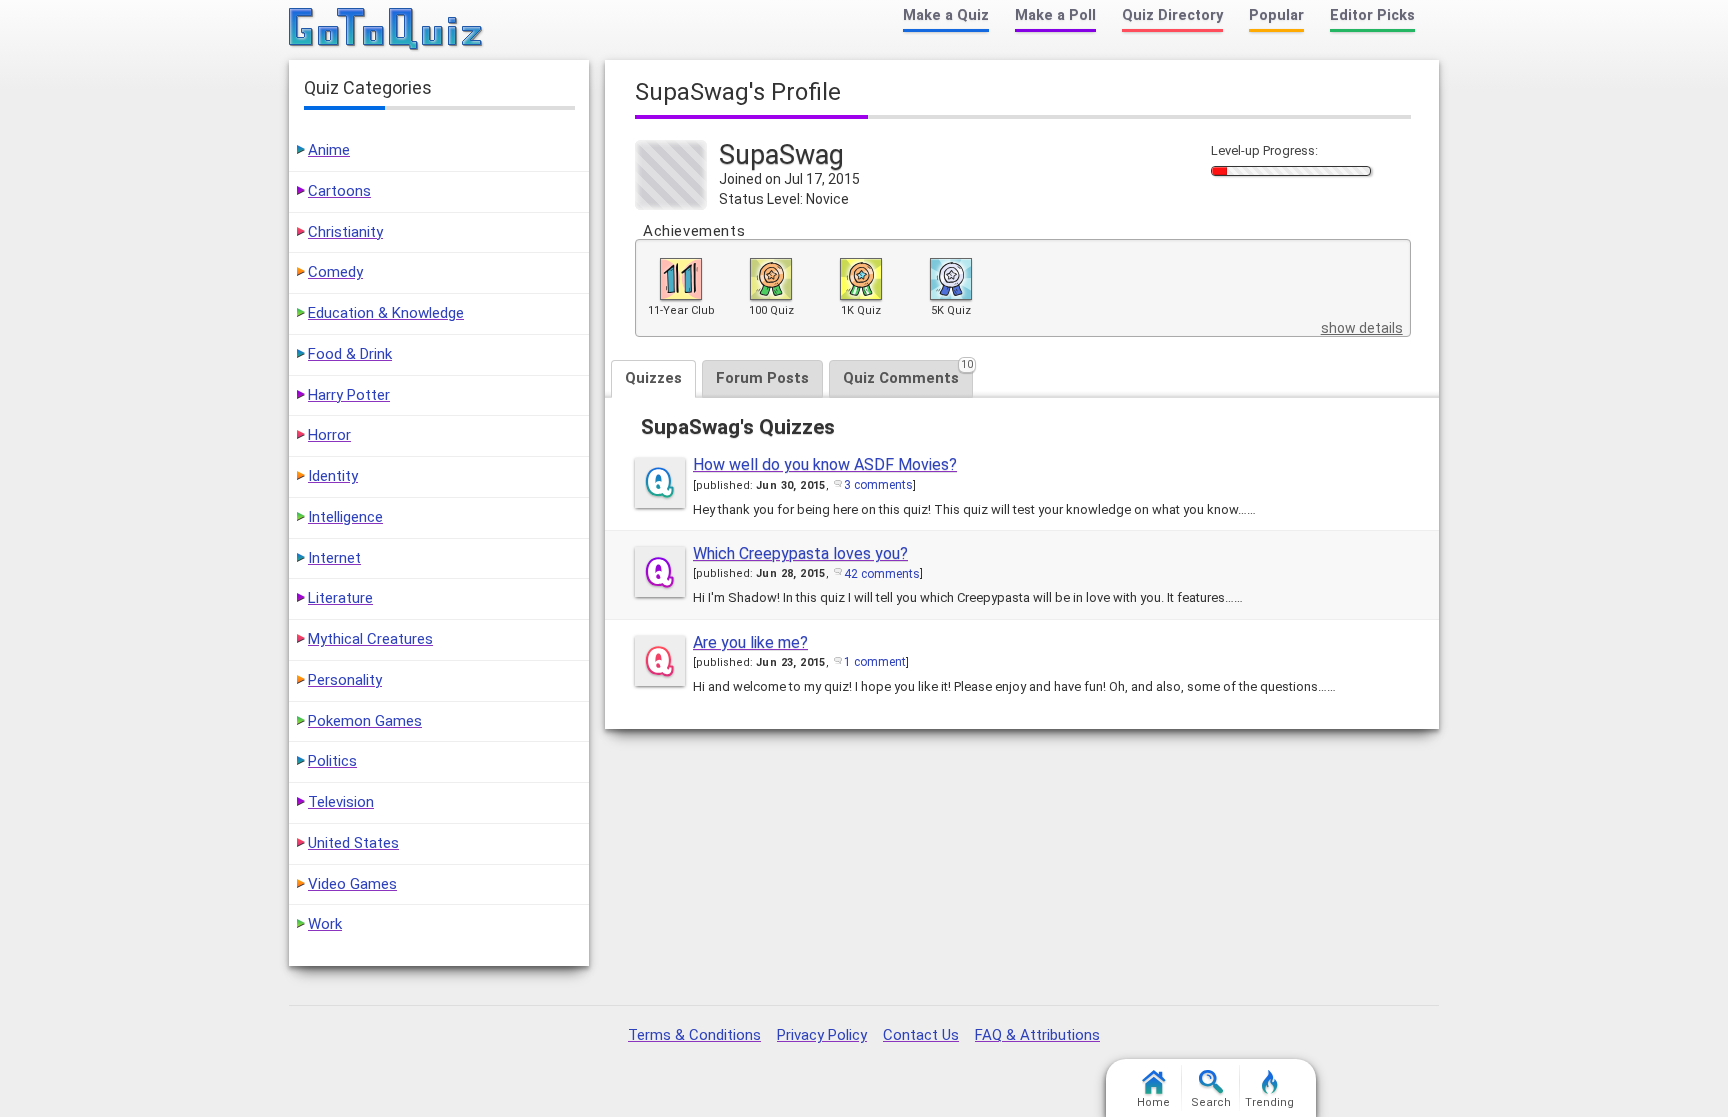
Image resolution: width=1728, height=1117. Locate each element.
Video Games (352, 884)
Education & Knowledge (386, 313)
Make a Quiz (946, 15)
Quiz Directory (1172, 15)
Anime (329, 150)
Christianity (345, 232)
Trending (1269, 1102)
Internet (334, 558)
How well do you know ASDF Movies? (825, 464)
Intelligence (345, 517)
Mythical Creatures (370, 639)
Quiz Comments (908, 373)
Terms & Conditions (694, 1035)
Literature (340, 598)
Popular (1276, 15)
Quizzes (653, 378)
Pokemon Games (365, 721)
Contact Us (921, 1035)
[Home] (386, 30)
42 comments (882, 574)
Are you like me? (750, 642)
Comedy (335, 272)
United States (353, 843)
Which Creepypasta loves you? (800, 553)
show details (1362, 328)
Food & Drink (350, 354)
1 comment (875, 662)
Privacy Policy (822, 1035)
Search (1211, 1102)
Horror (329, 435)
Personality (345, 680)
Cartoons (339, 191)
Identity (333, 476)
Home (1153, 1102)
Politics (332, 761)
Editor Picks (1372, 15)
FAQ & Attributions (1037, 1035)
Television (341, 802)
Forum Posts (762, 378)
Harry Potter (349, 395)
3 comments (878, 485)
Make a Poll (1055, 15)
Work (325, 924)
